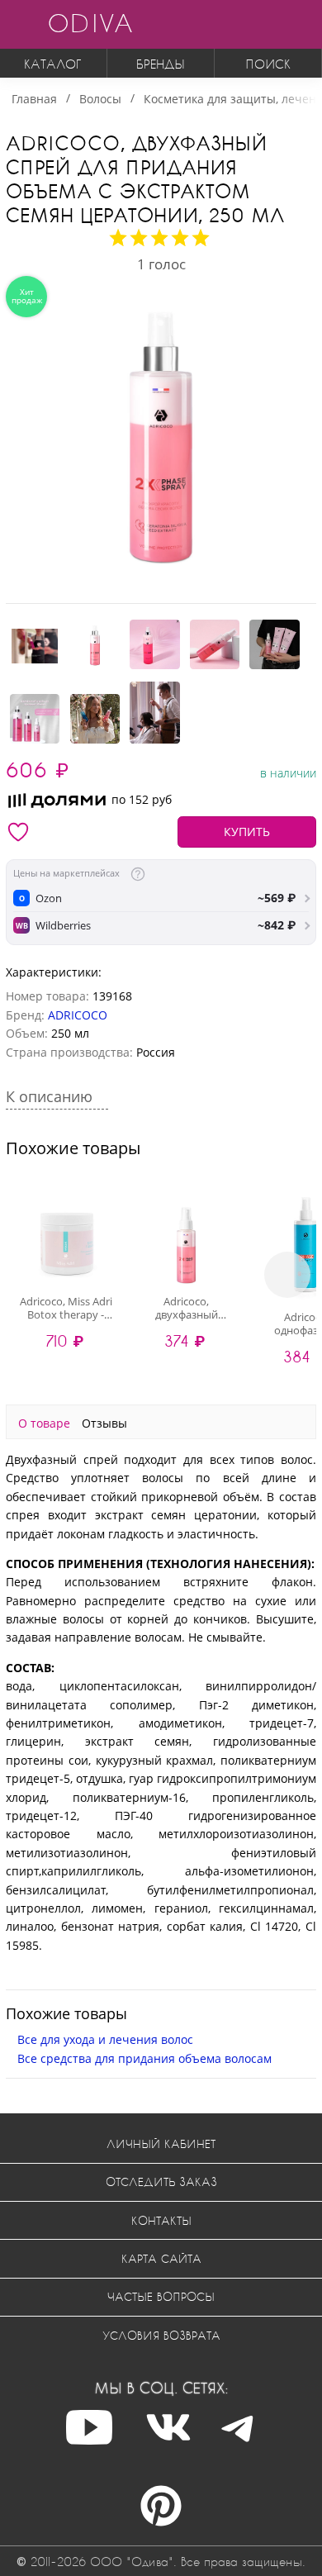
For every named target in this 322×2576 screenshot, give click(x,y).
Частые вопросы (161, 2296)
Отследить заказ (161, 2182)
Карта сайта (161, 2258)
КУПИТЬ (247, 832)
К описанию (51, 1096)
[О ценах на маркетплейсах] (138, 874)
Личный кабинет (161, 2143)
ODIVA (90, 23)
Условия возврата (161, 2335)
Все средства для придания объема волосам (144, 2058)
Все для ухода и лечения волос (105, 2039)
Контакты (161, 2220)
